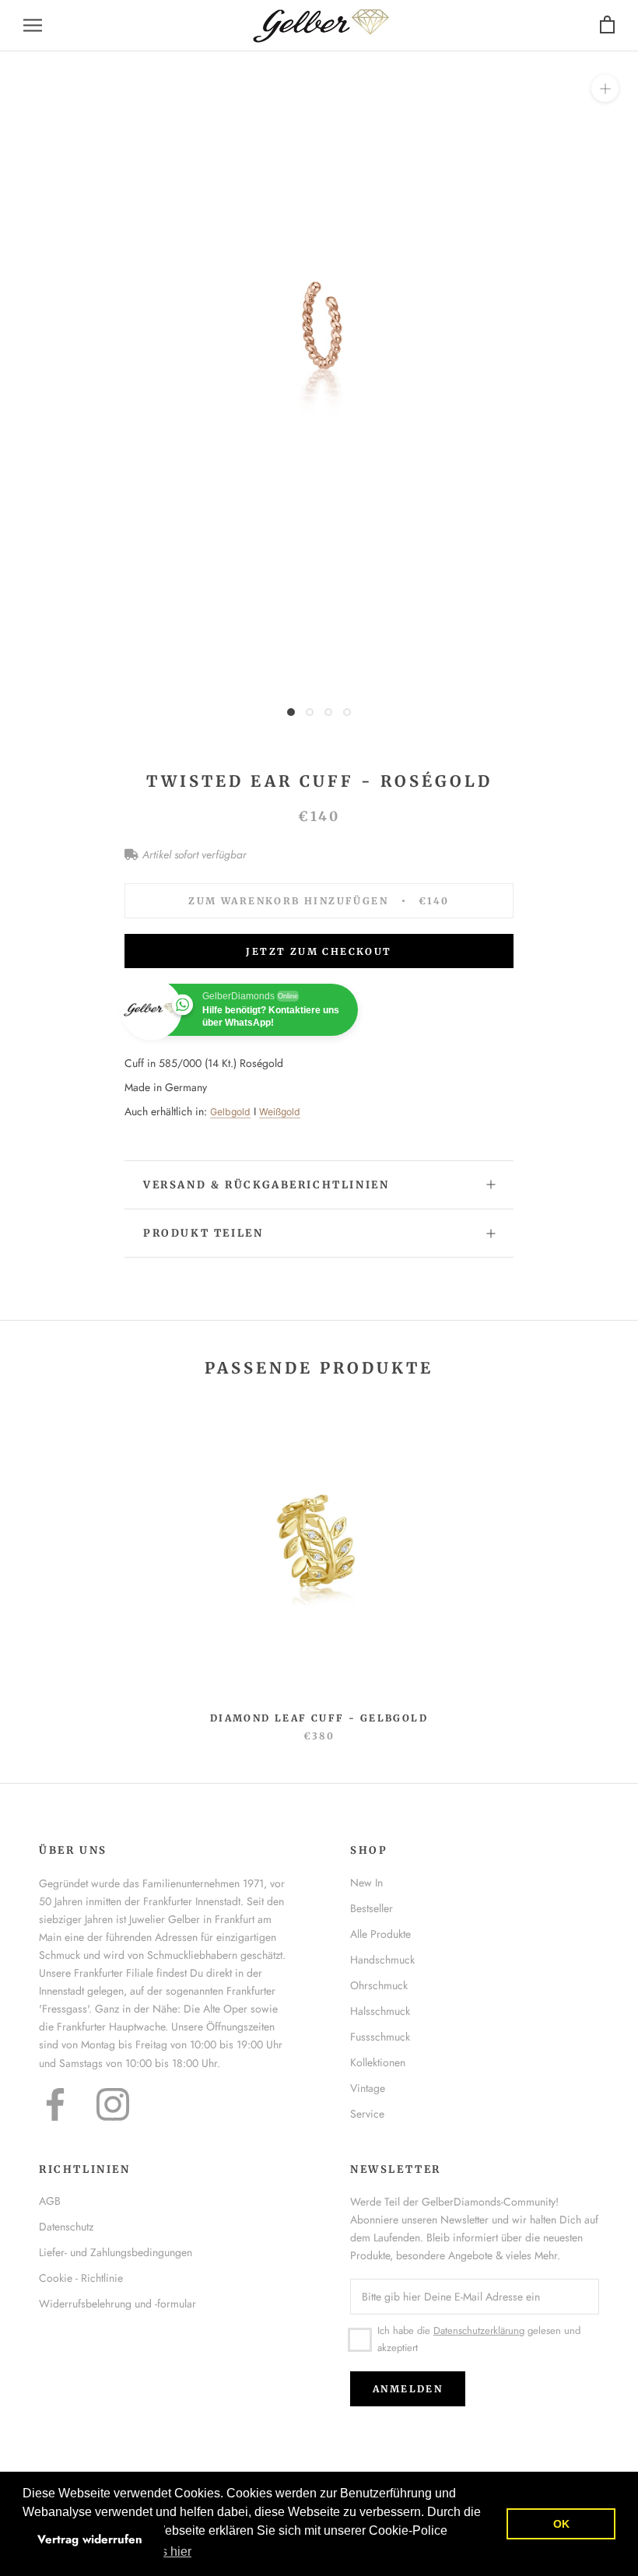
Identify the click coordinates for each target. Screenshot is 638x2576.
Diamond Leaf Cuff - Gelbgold (319, 1718)
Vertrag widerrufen (90, 2539)
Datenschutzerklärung (479, 2330)
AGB (50, 2201)
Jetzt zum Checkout (319, 951)
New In (366, 1883)
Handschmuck (382, 1960)
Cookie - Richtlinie (81, 2278)
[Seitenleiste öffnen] (33, 25)
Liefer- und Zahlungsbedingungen (116, 2252)
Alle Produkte (380, 1934)
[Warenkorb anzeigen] (607, 25)
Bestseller (372, 1908)
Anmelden (408, 2389)
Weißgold (280, 1112)
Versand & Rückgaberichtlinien (266, 1185)
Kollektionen (378, 2062)
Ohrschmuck (379, 1985)
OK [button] (561, 2524)
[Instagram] (113, 2104)
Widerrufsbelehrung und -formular (117, 2304)
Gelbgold (230, 1112)
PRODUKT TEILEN (203, 1233)
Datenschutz (66, 2227)
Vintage (368, 2088)
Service (367, 2114)
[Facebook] (55, 2104)
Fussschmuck (380, 2037)
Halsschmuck (380, 2011)
